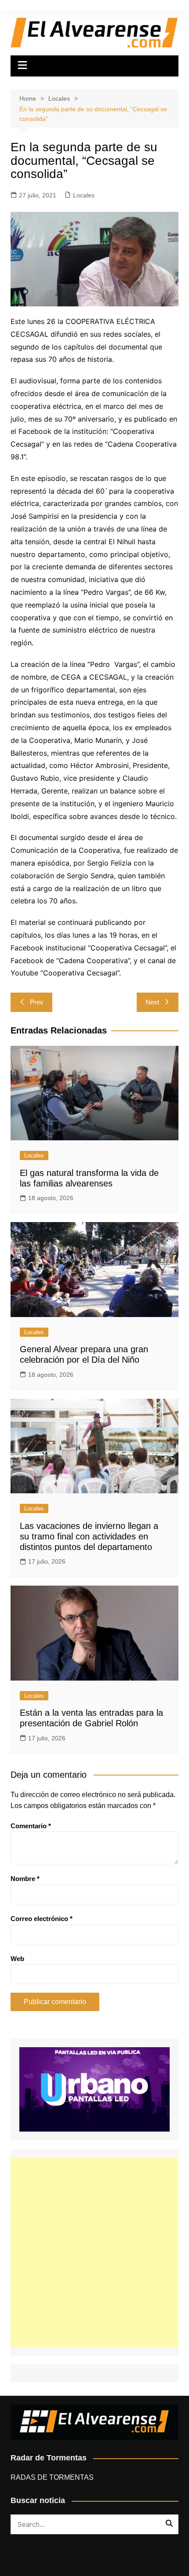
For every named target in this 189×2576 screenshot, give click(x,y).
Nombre (25, 1879)
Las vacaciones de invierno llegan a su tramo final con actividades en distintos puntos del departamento (89, 1536)
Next (152, 1002)
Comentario (31, 1826)
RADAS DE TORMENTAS (52, 2477)
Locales (84, 195)
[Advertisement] (94, 2252)
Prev (37, 1002)
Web (17, 1959)
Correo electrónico (42, 1919)
